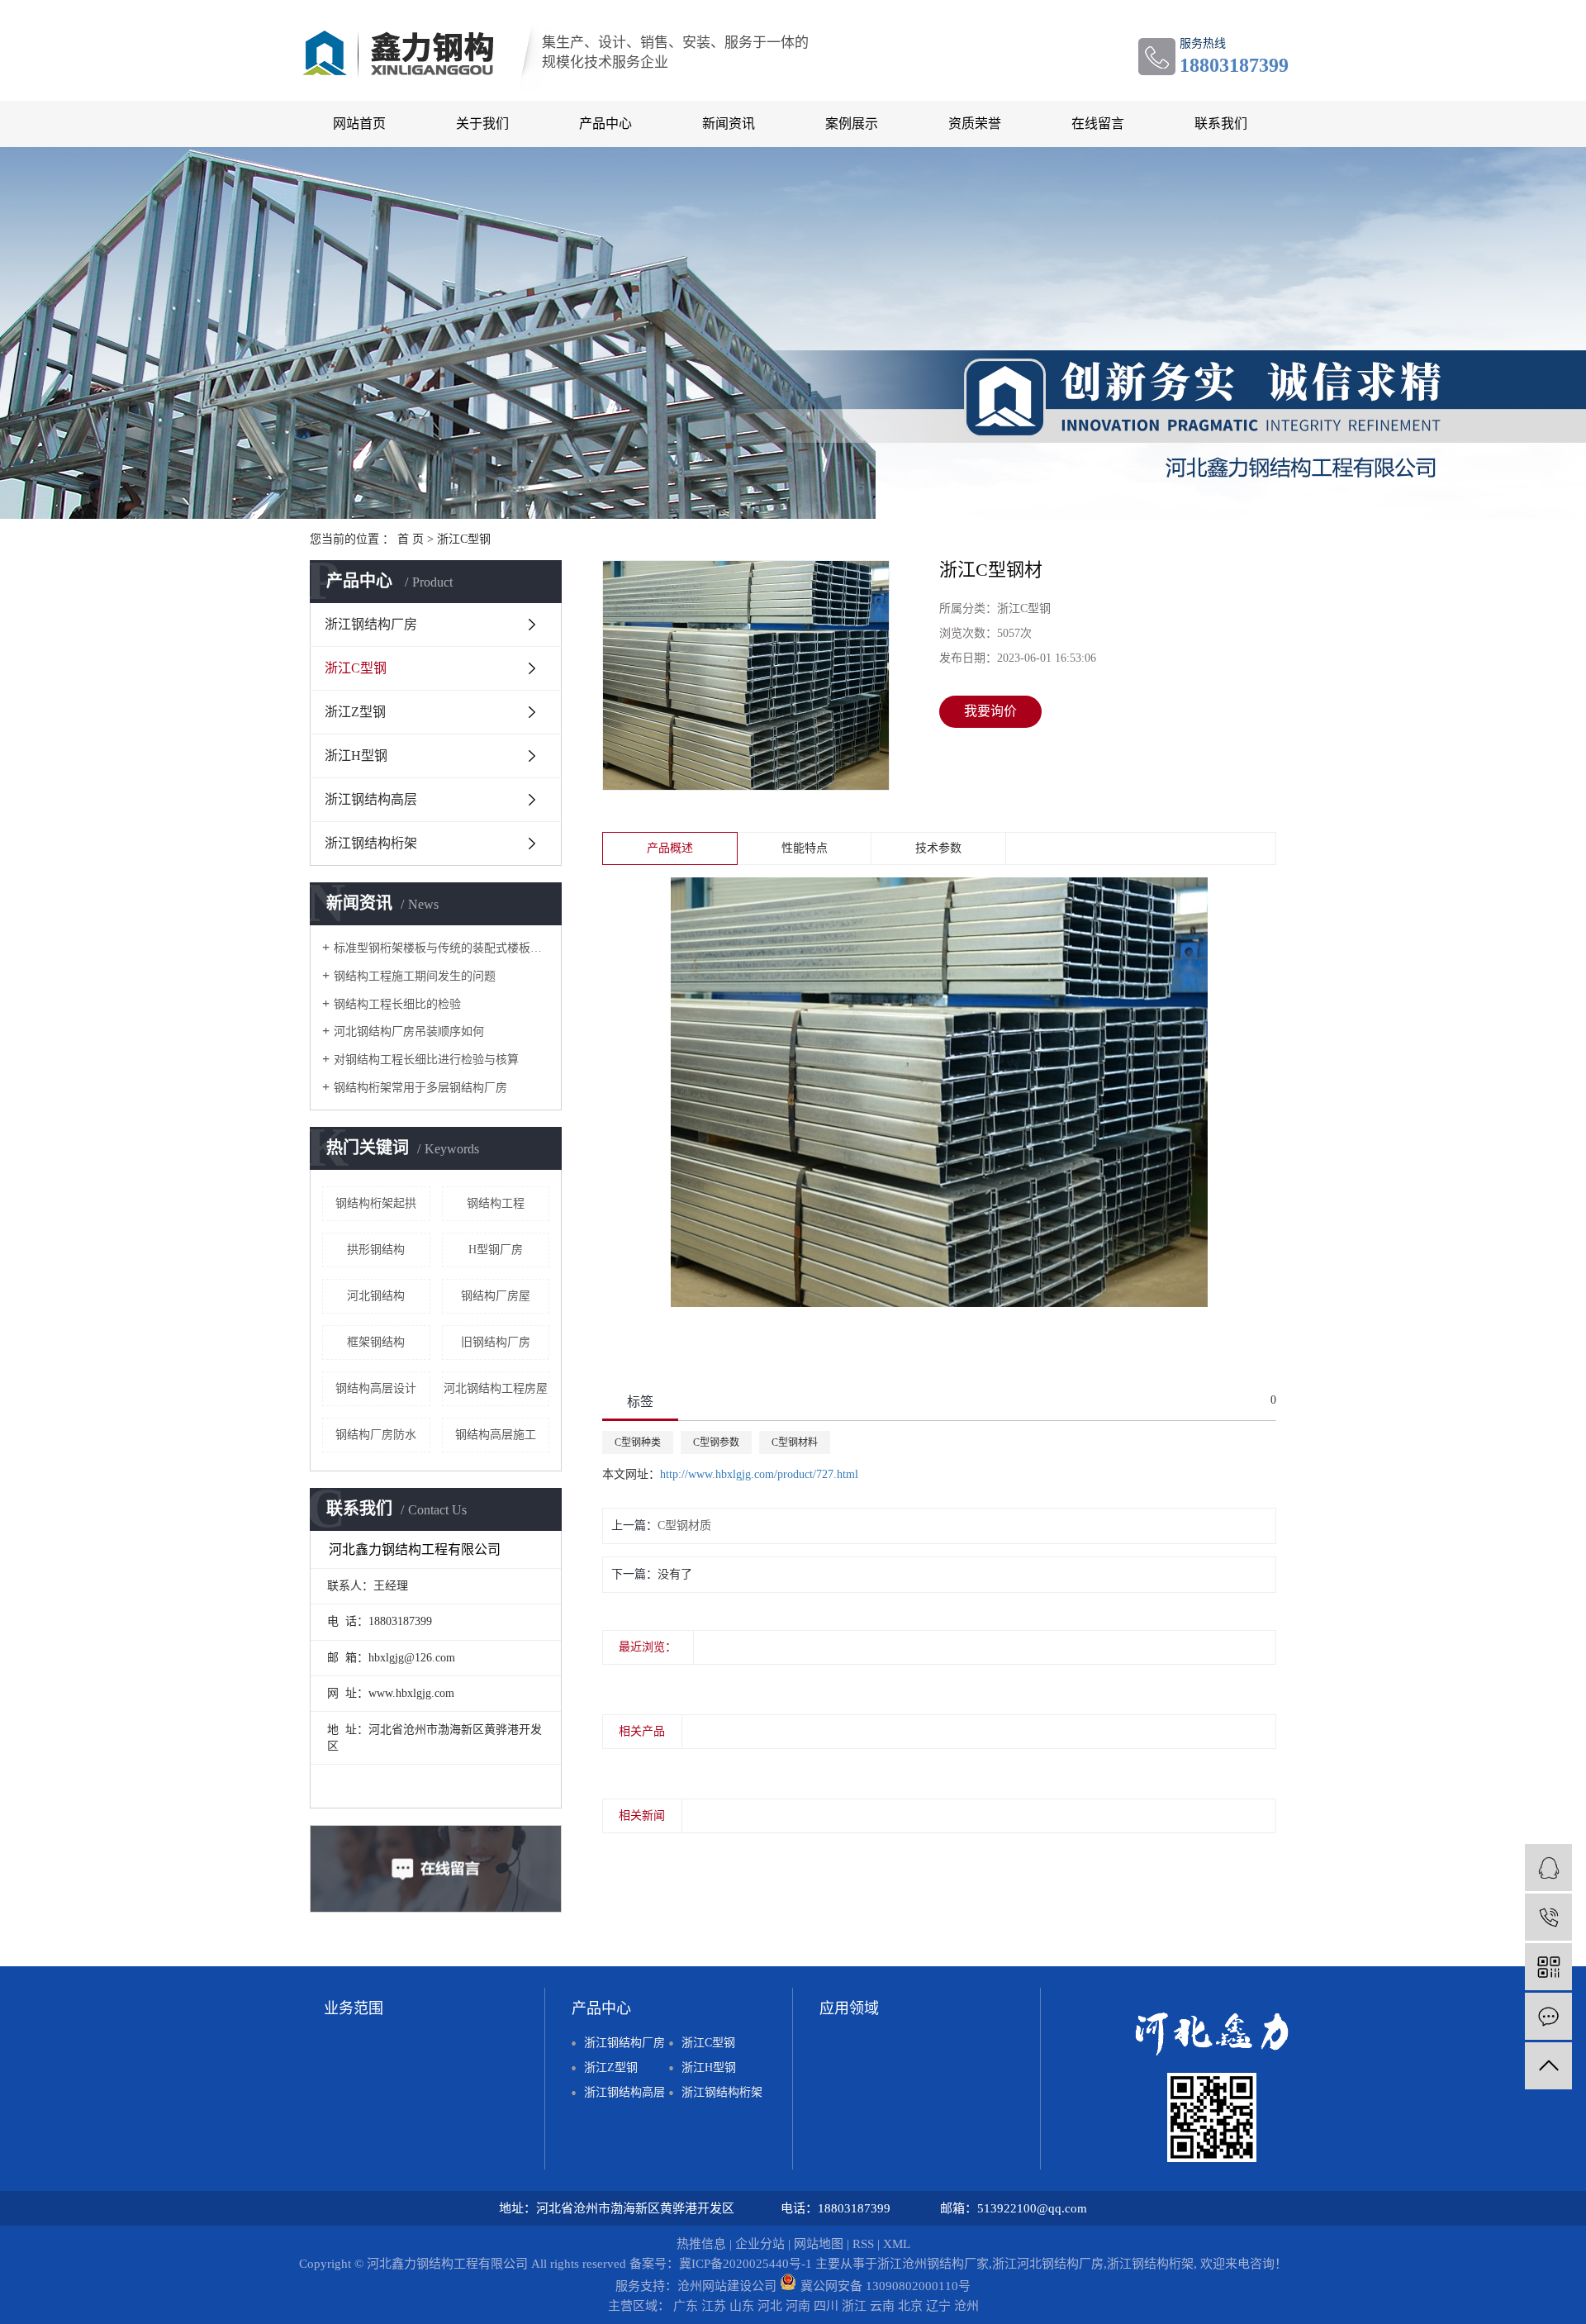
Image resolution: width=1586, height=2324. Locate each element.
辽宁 (938, 2306)
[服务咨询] (1548, 1868)
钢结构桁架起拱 (376, 1203)
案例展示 (852, 124)
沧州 (966, 2306)
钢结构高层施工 (496, 1435)
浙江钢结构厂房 (371, 624)
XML (897, 2244)
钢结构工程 (496, 1203)
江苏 (714, 2306)
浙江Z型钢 (355, 712)
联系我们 (1221, 124)
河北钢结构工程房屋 (496, 1388)
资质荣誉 (975, 124)
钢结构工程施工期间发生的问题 (415, 976)
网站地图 (819, 2244)
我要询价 (990, 711)
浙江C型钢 (464, 539)
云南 (882, 2306)
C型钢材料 (795, 1442)
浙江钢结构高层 (371, 799)
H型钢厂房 (496, 1250)
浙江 (854, 2306)
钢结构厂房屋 (496, 1296)
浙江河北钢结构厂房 (1048, 2264)
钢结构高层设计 (376, 1388)
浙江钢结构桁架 (371, 843)
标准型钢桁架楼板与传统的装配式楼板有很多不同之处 (442, 948)
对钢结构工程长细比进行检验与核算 (426, 1060)
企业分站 (760, 2244)
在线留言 (1098, 124)
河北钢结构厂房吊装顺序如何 (409, 1031)
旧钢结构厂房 (496, 1342)
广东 (686, 2306)
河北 (770, 2306)
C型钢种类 (638, 1442)
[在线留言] (1548, 2016)
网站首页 (359, 124)
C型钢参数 (716, 1442)
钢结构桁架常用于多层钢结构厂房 (420, 1088)
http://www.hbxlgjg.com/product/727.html (759, 1474)
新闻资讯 (729, 124)
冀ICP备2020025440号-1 (746, 2264)
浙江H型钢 (356, 756)
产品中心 (605, 124)
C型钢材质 (684, 1526)
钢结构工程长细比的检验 (397, 1004)
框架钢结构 (376, 1342)
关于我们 (482, 124)
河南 (798, 2306)
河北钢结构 (376, 1296)
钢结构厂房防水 (376, 1435)
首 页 (411, 539)
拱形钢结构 (376, 1250)
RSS (863, 2244)
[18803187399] (1548, 1917)
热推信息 (701, 2244)
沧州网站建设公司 (727, 2286)
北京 (910, 2306)
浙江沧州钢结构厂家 (933, 2264)
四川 (826, 2306)
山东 (742, 2306)
